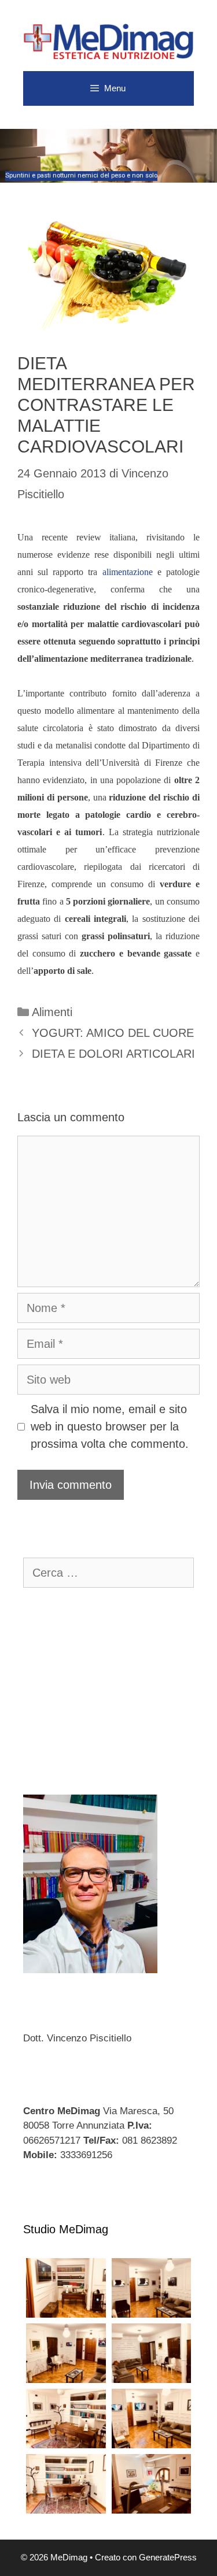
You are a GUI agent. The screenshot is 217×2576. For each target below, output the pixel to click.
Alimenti (52, 1012)
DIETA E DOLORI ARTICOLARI (113, 1054)
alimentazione (128, 572)
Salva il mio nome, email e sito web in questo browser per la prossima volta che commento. (110, 1426)
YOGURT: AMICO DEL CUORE (113, 1033)
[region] (108, 156)
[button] (108, 156)
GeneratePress (168, 2557)
